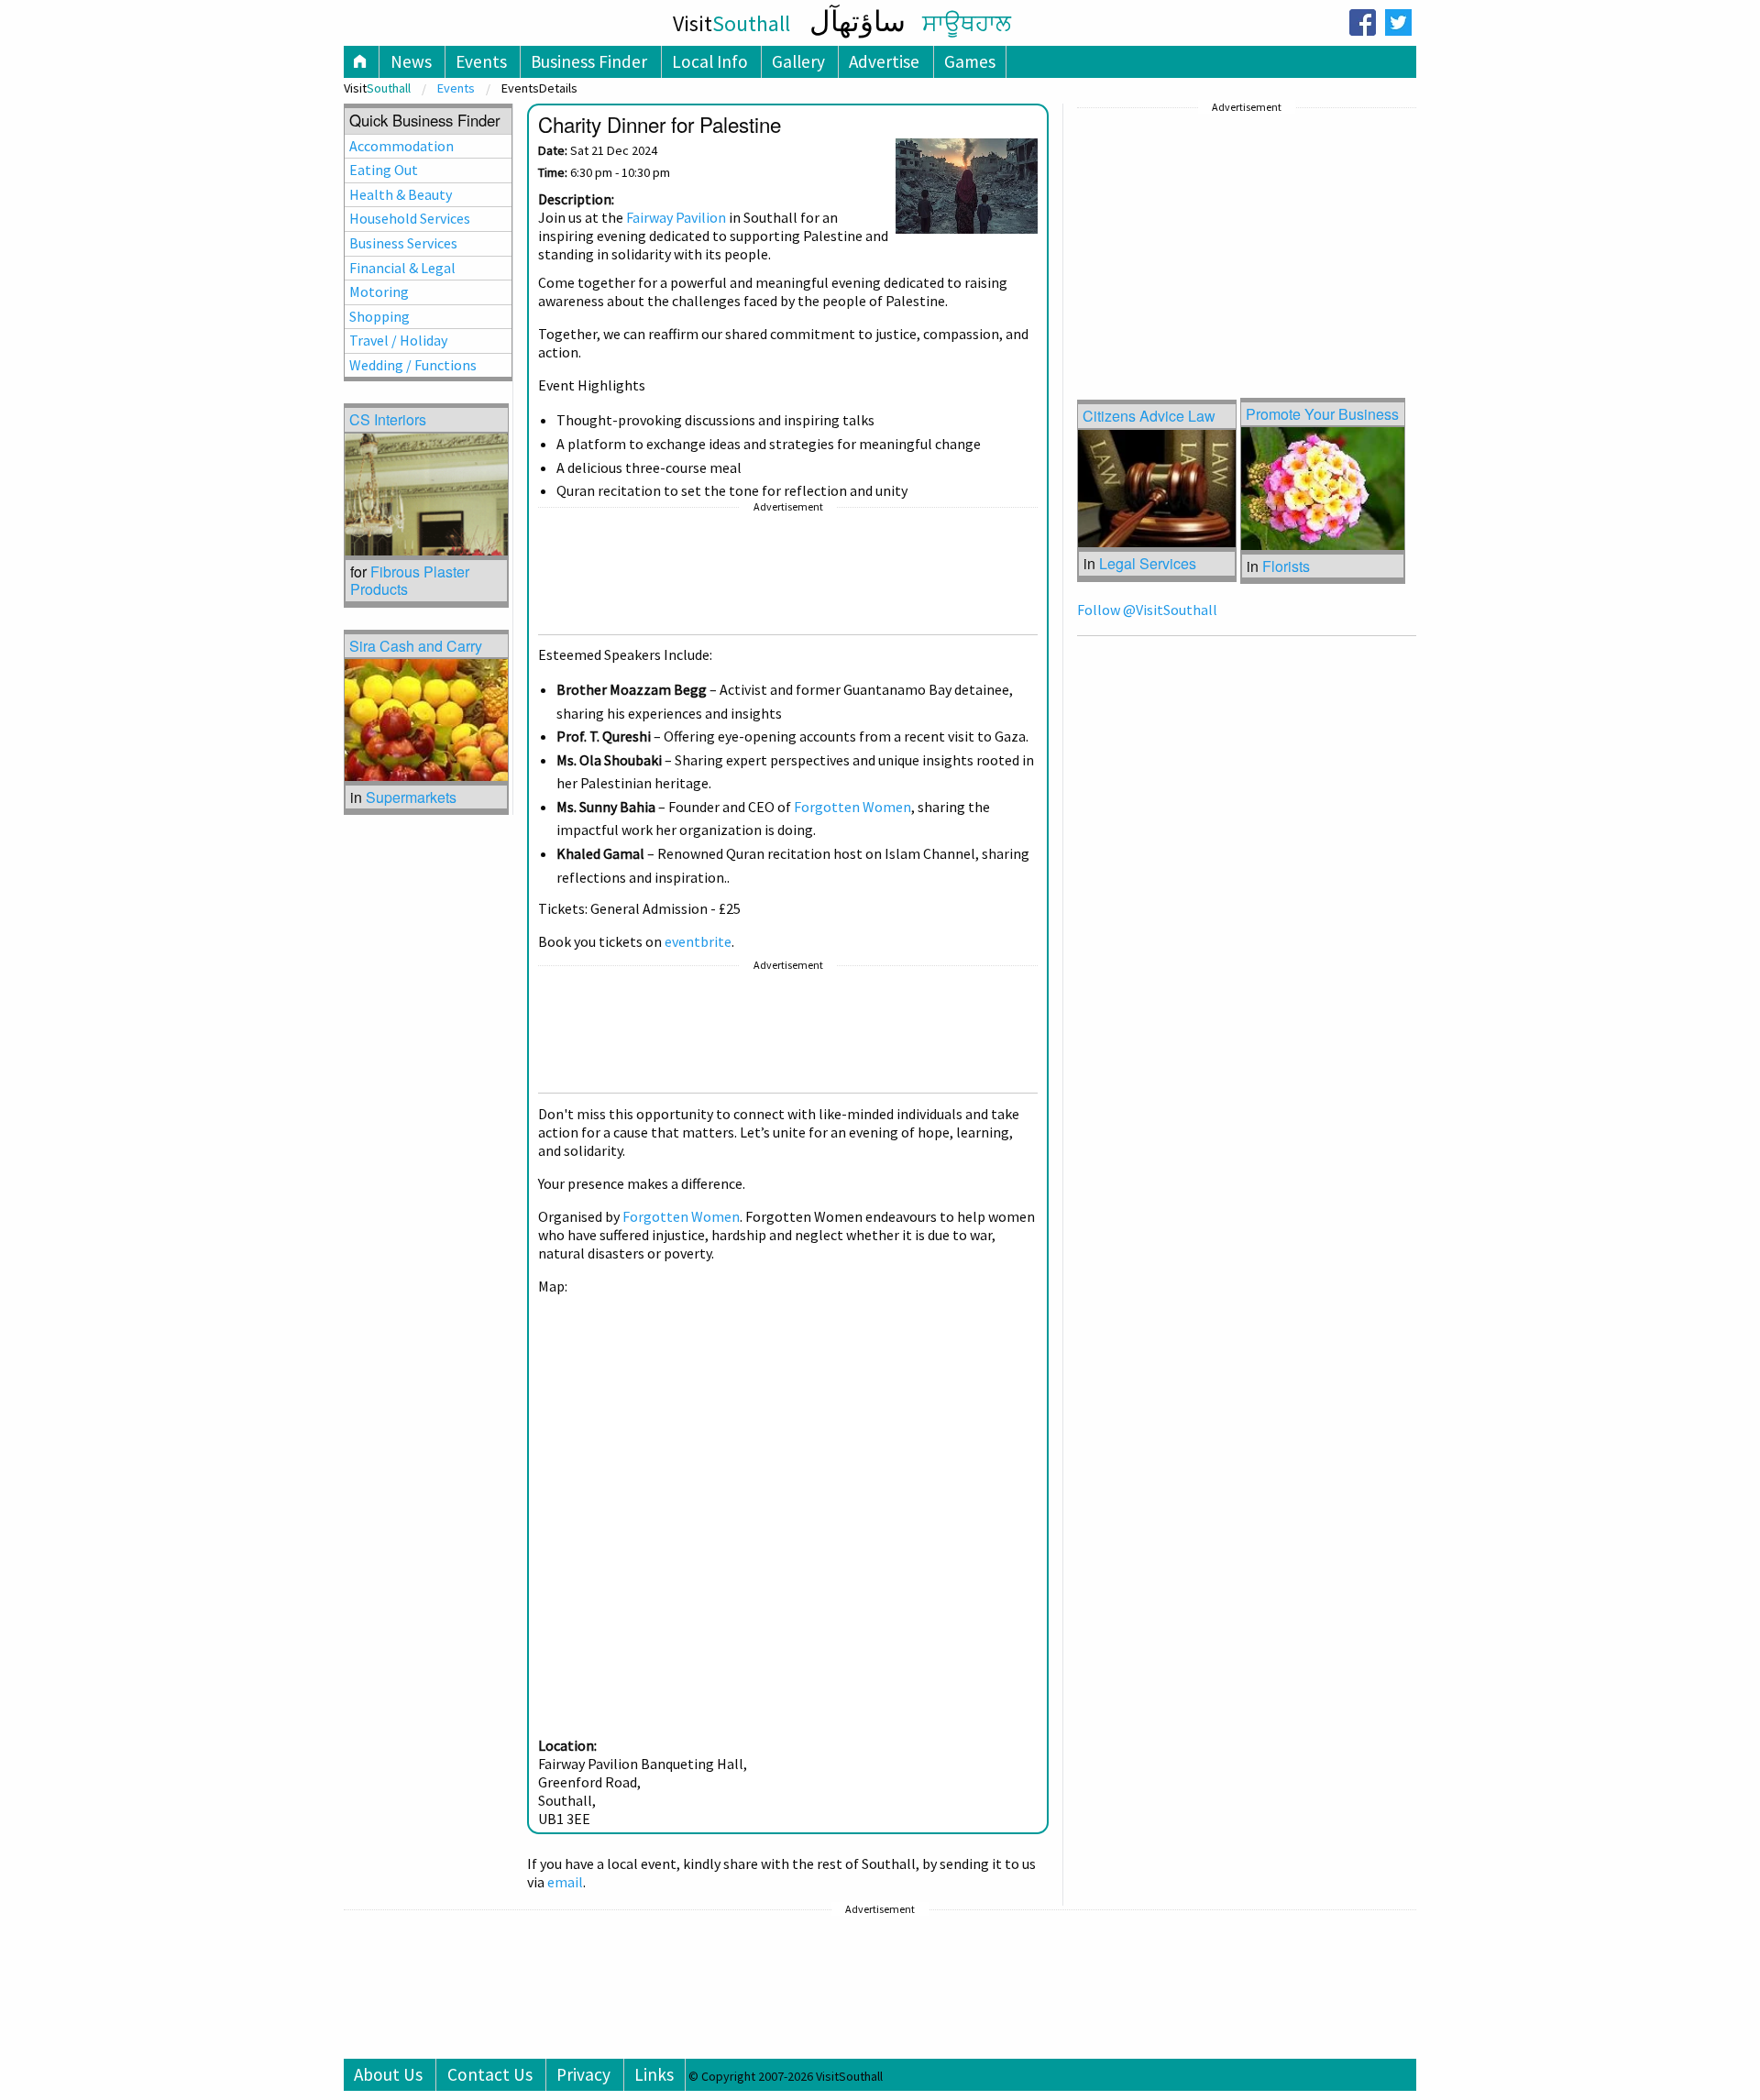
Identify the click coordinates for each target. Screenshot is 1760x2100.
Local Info (710, 61)
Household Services (410, 218)
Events (481, 61)
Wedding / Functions (413, 365)
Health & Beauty (401, 194)
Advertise (884, 61)
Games (970, 61)
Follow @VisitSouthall (1147, 610)
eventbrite (698, 941)
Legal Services (1148, 563)
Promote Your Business (1322, 414)
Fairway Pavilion (676, 217)
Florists (1286, 566)
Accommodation (401, 146)
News (411, 61)
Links (654, 2074)
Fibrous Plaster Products (410, 580)
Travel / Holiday (398, 340)
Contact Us (490, 2074)
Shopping (379, 316)
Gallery (798, 61)
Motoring (379, 291)
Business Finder (589, 61)
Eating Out (384, 170)
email (565, 1882)
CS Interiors (388, 419)
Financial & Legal (402, 268)
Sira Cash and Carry (416, 646)
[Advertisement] (788, 574)
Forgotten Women (852, 807)
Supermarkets (411, 797)
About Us (388, 2074)
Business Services (403, 243)
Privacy (583, 2074)
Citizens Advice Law (1149, 416)
